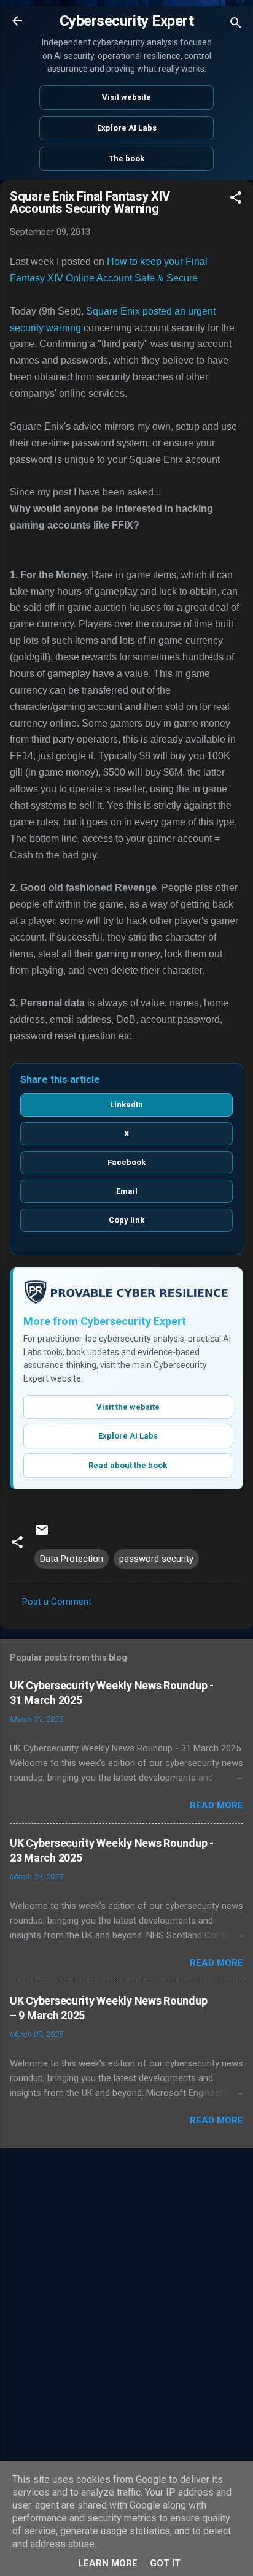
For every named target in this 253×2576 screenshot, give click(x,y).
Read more (216, 1805)
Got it (165, 2563)
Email (127, 1191)
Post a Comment (57, 1602)
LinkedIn (126, 1105)
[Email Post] (42, 1534)
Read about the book (128, 1465)
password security (156, 1559)
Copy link (126, 1220)
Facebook (126, 1162)
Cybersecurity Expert (126, 21)
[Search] (236, 25)
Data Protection (72, 1559)
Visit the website (128, 1407)
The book (126, 159)
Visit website (126, 97)
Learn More (108, 2563)
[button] (236, 200)
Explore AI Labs (127, 128)
